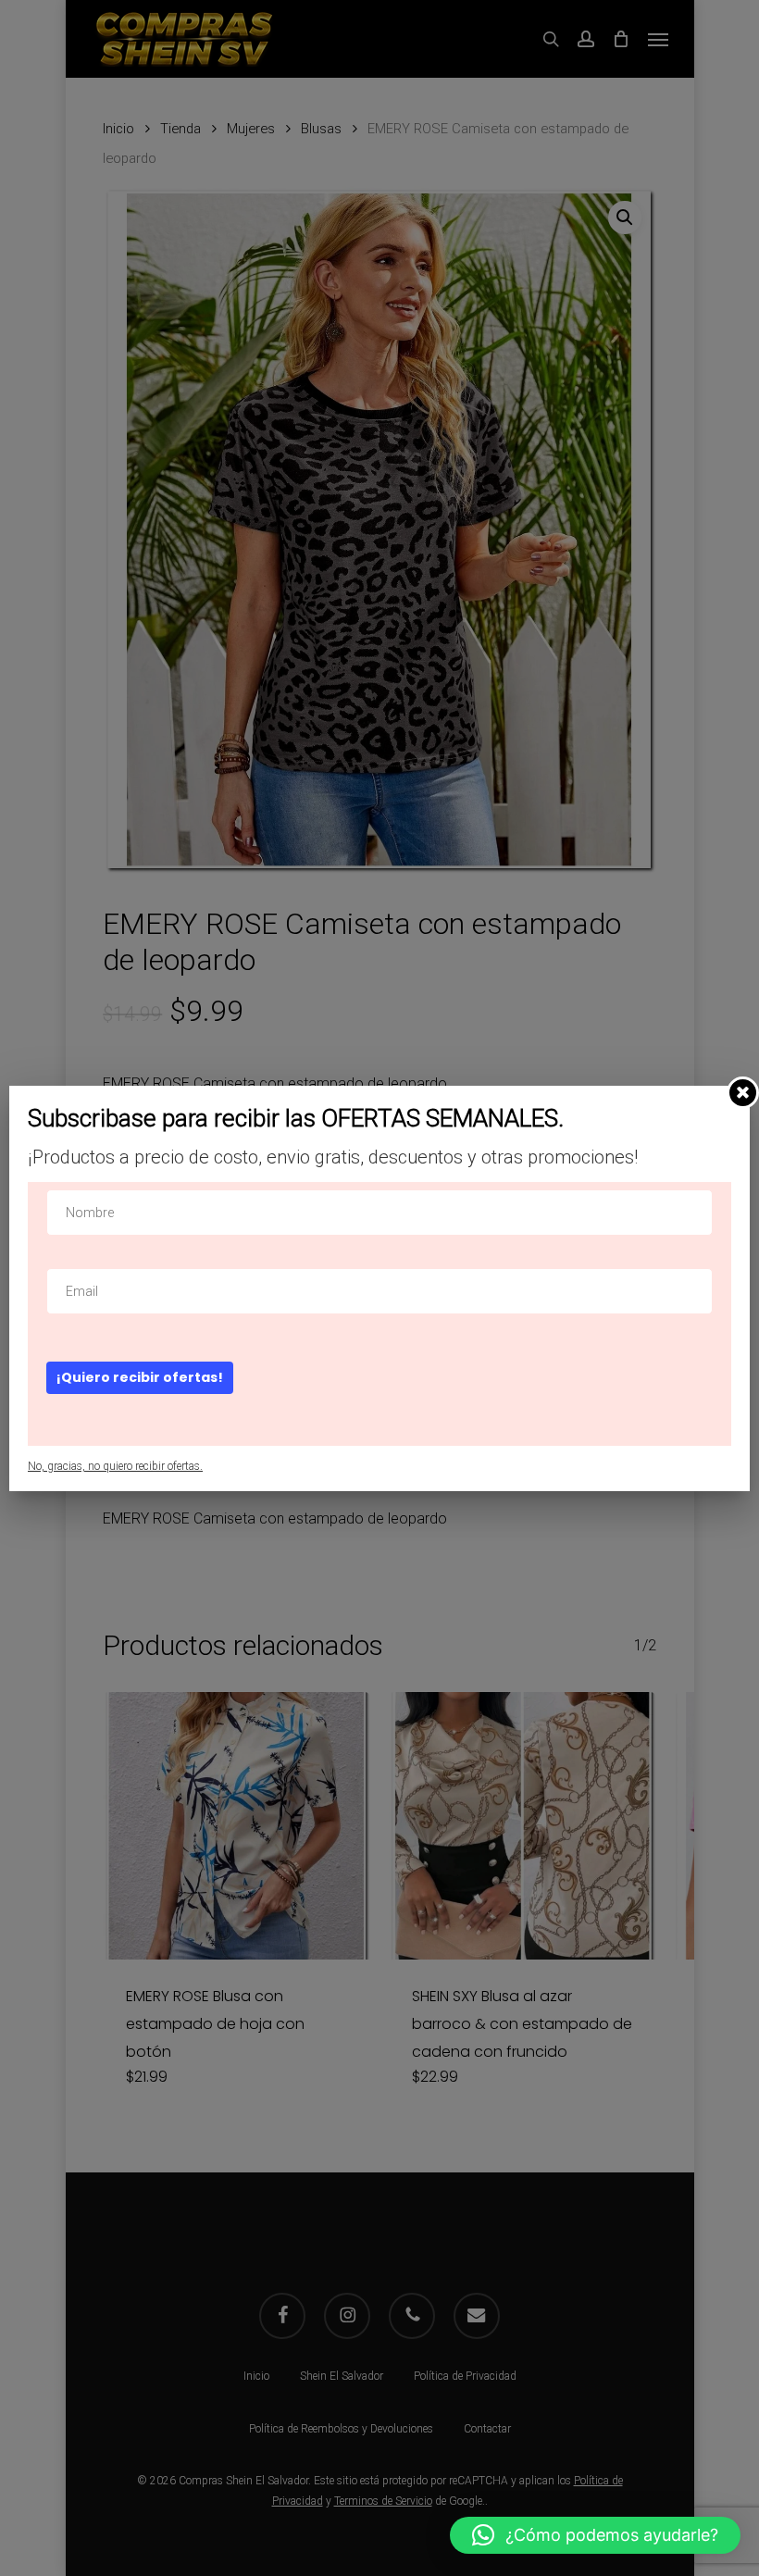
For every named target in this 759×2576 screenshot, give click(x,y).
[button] (595, 2535)
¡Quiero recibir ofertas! (140, 1377)
